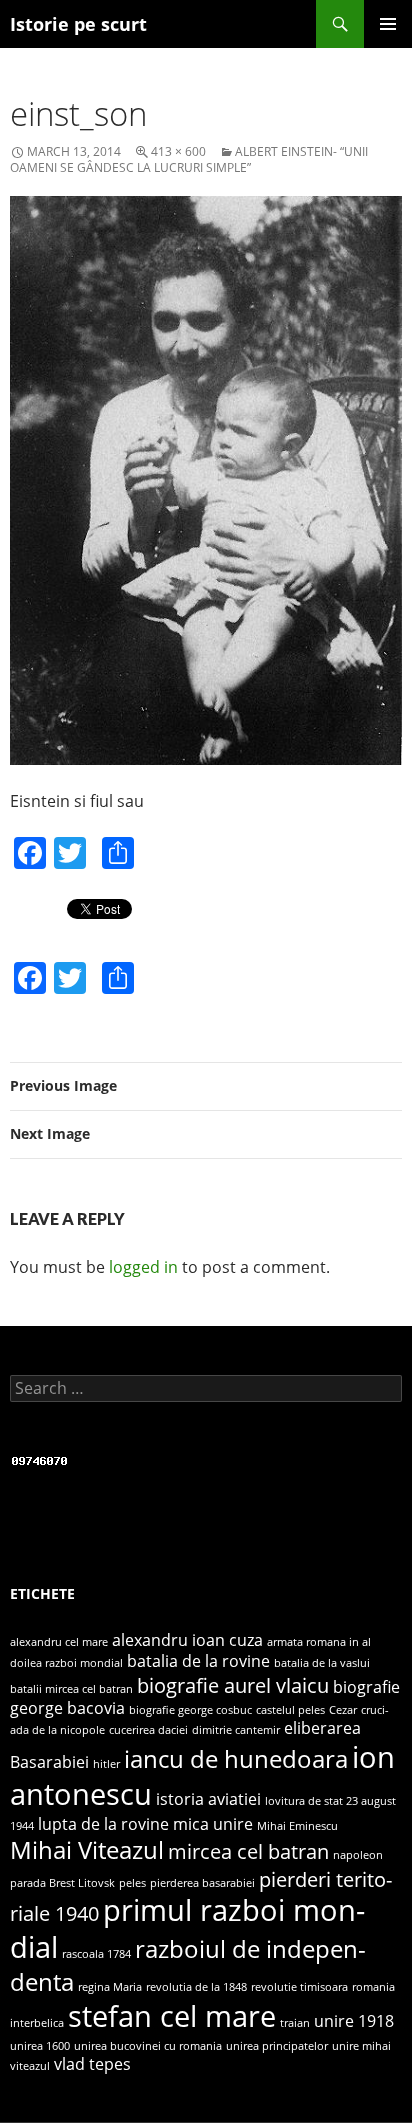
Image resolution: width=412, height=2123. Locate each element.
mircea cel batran (248, 1851)
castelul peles (290, 1710)
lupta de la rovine (103, 1824)
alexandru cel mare (59, 1642)
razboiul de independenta (188, 1965)
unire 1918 (354, 2021)
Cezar (343, 1710)
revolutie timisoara (299, 1987)
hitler (106, 1764)
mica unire (213, 1824)
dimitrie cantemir (236, 1730)
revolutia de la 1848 (196, 1987)
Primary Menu (388, 24)
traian (295, 2023)
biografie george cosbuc (190, 1710)
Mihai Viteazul (87, 1849)
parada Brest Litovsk (62, 1883)
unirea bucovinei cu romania (148, 2046)
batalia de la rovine (198, 1661)
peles (132, 1883)
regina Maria (110, 1987)
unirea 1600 (40, 2046)
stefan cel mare (172, 2016)
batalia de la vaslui (322, 1663)
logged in (143, 1267)
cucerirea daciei (148, 1730)
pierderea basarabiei (202, 1883)
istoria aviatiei (208, 1799)
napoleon (358, 1855)
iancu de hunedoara (236, 1758)
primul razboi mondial (187, 1929)
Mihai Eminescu (297, 1826)
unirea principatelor (277, 2046)
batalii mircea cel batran (71, 1689)
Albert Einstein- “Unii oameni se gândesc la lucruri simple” (189, 159)
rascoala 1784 (96, 1954)
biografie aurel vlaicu (233, 1685)
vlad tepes (92, 2064)
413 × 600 (178, 151)
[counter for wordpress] (40, 1458)
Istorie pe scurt (78, 24)
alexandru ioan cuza (187, 1640)
